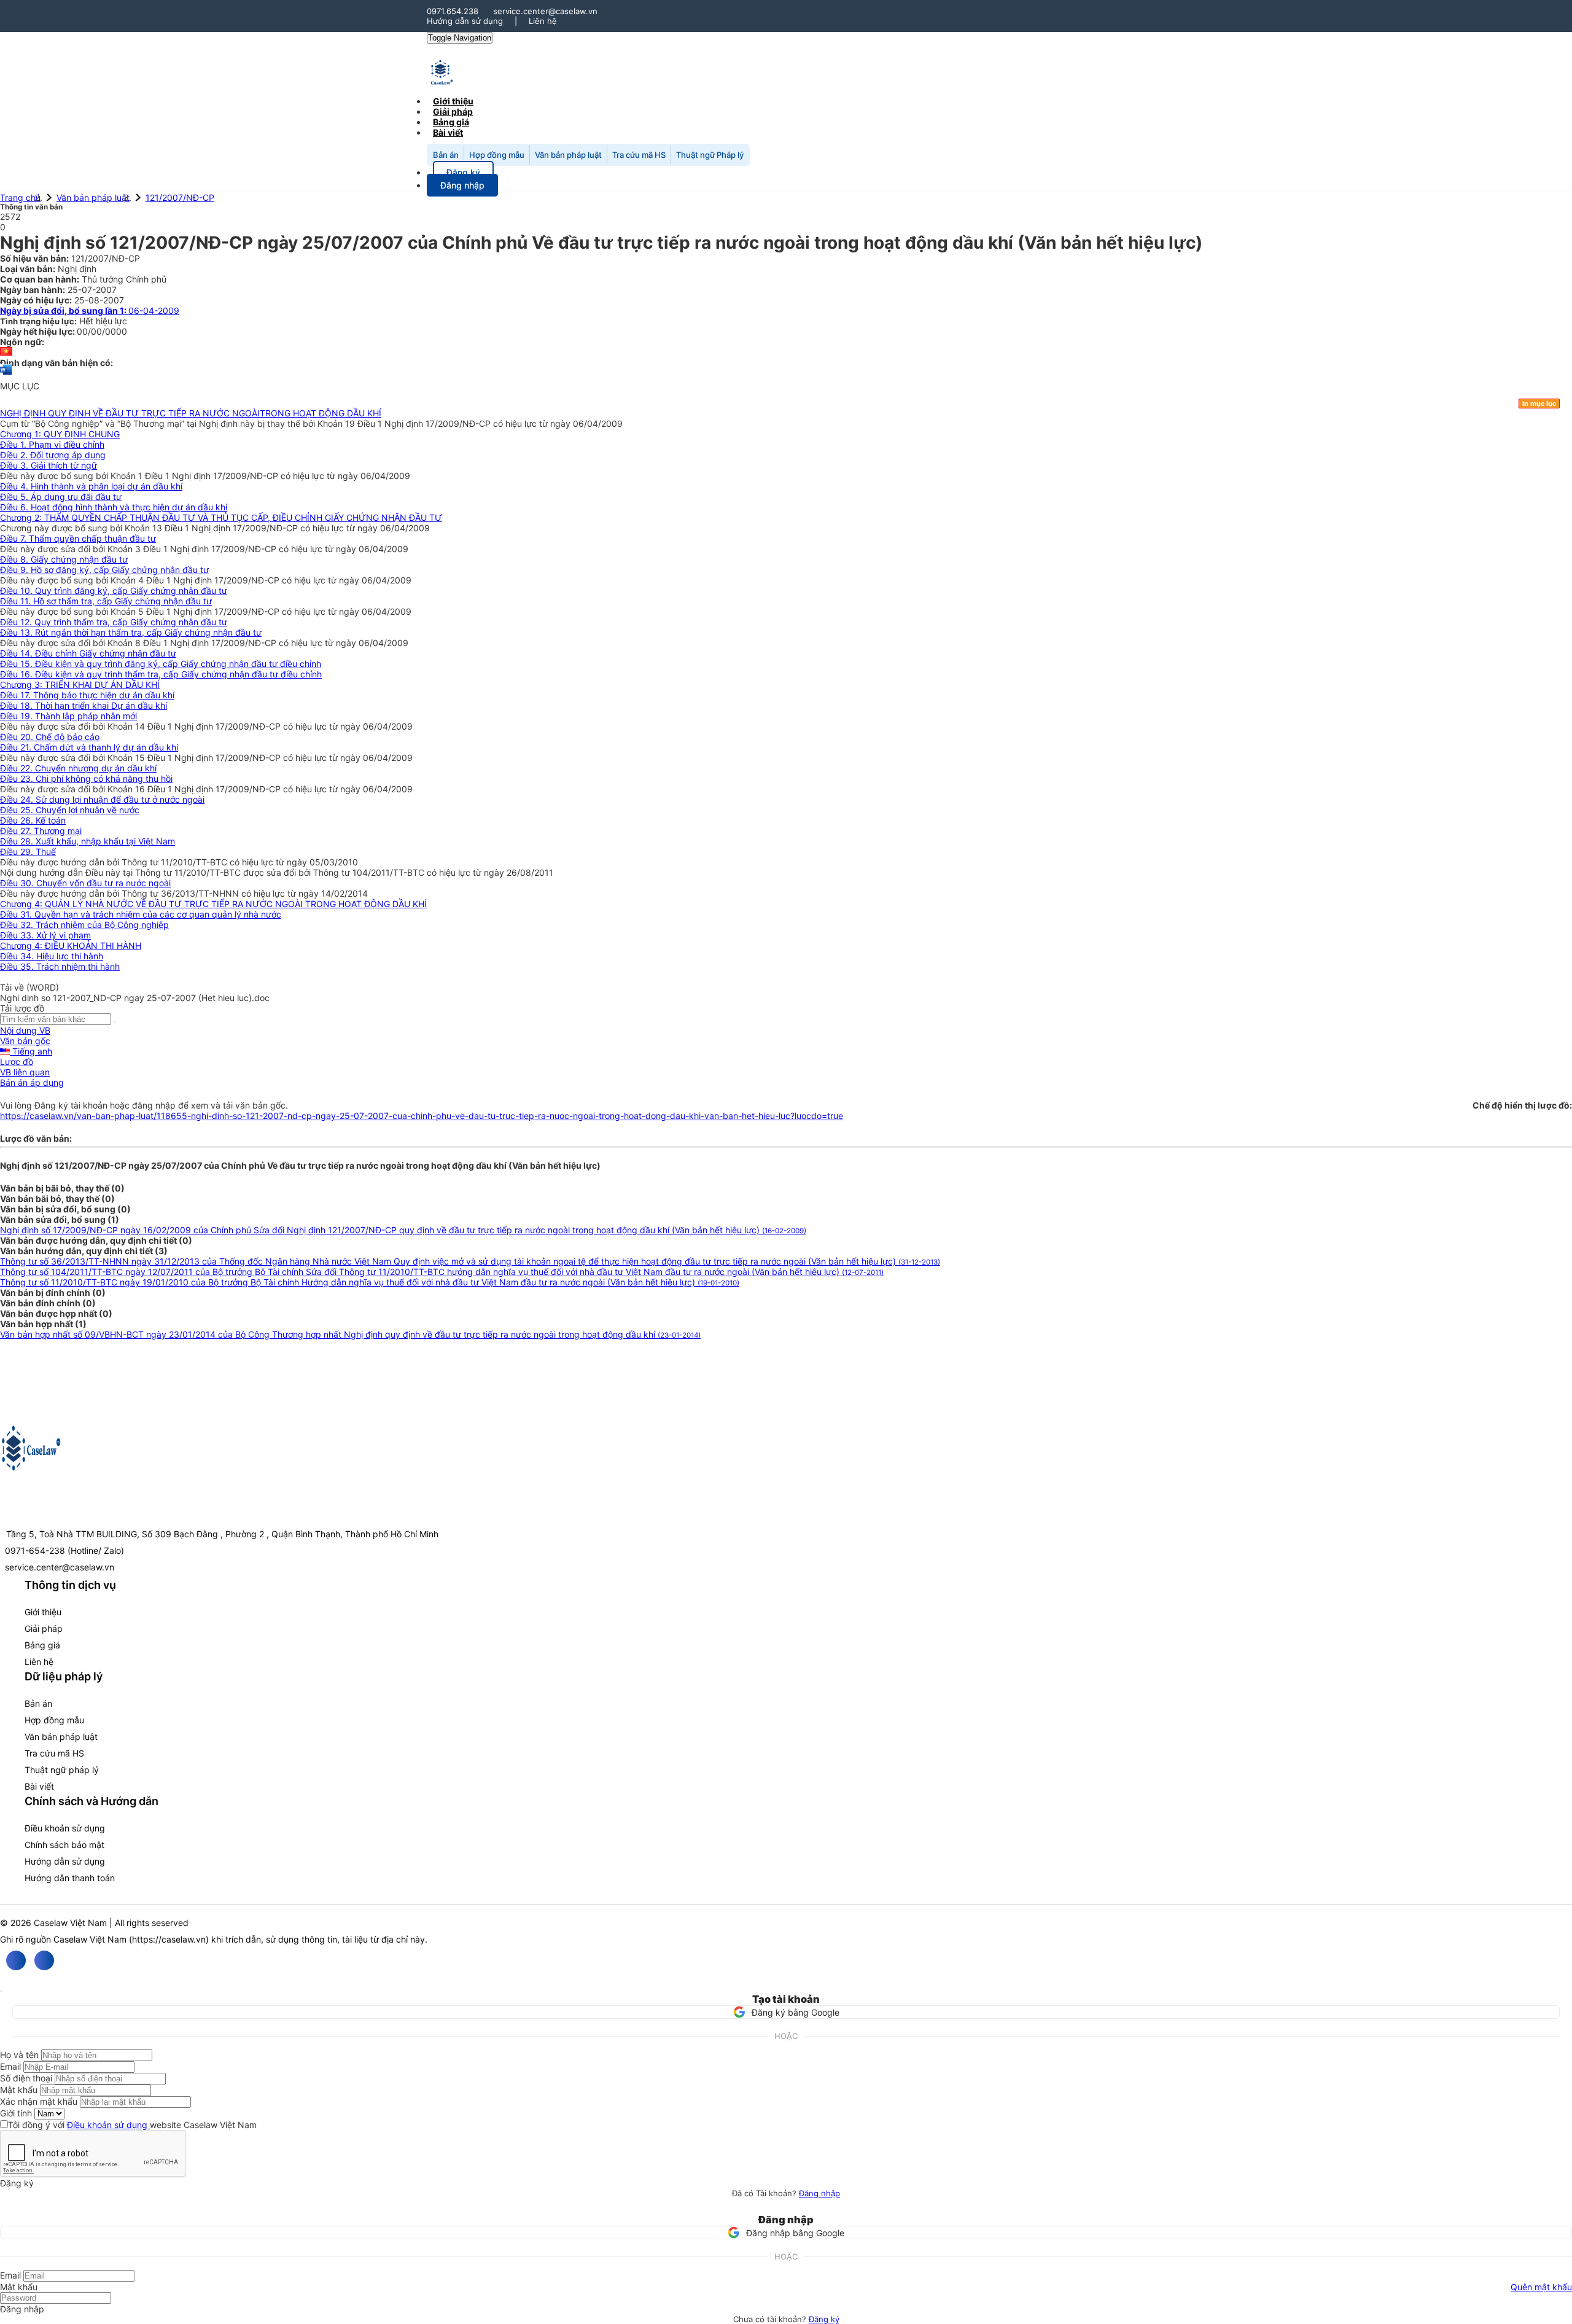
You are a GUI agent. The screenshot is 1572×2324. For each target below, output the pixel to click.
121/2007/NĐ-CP (180, 197)
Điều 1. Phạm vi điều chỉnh (52, 444)
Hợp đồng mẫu (497, 155)
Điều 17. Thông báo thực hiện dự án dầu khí (87, 695)
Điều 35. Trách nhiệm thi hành (60, 966)
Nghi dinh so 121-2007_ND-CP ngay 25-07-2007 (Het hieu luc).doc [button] (135, 998)
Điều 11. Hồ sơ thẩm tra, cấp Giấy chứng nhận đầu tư (106, 601)
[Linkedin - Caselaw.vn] (44, 1960)
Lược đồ (17, 1062)
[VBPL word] (6, 376)
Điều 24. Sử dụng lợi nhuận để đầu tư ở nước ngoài (102, 799)
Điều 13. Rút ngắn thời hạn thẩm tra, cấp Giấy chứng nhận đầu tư (131, 632)
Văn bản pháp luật (568, 155)
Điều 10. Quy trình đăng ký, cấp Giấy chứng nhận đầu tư (114, 591)
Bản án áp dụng (32, 1082)
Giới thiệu (43, 1612)
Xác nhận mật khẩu (39, 2101)
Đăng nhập (819, 2193)
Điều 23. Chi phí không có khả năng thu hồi (86, 778)
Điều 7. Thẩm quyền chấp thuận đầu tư (78, 538)
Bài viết (448, 132)
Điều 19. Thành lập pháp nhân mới (68, 716)
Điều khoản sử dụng (65, 1828)
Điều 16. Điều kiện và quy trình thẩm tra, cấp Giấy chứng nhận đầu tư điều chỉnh (161, 674)
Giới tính (16, 2113)
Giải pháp (44, 1628)
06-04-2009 (90, 310)
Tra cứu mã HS (639, 155)
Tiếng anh (31, 1051)
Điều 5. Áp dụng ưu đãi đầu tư (61, 497)
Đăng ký (824, 2319)
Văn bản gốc (25, 1041)
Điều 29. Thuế (28, 852)
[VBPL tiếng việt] (6, 352)
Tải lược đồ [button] (22, 1008)
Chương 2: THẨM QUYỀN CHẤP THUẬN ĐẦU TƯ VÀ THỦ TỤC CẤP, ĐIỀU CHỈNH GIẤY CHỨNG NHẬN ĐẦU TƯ (221, 517)
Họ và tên (19, 2055)
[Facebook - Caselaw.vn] (16, 1960)
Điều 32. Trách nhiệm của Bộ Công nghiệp (84, 925)
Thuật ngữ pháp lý (62, 1770)
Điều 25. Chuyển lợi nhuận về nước (70, 810)
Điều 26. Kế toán (33, 820)
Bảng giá (42, 1645)
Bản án (446, 155)
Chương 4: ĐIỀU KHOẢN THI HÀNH (71, 946)
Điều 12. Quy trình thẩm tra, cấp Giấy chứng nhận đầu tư (114, 622)
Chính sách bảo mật (64, 1845)
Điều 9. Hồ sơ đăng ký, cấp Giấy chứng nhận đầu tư (104, 570)
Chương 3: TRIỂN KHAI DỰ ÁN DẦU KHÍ (80, 684)
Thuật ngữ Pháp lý (710, 155)
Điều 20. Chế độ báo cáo (50, 737)
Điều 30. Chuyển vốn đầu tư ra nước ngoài (85, 883)
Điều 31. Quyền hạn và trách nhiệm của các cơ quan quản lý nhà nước (141, 914)
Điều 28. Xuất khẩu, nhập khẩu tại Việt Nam (88, 841)
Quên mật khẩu (1541, 2287)
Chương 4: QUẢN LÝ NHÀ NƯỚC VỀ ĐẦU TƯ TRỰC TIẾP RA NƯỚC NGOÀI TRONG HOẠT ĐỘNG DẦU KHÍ (213, 904)
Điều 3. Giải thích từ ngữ (49, 465)
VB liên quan (25, 1072)
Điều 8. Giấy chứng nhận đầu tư (64, 559)
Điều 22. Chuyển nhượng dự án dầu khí (78, 768)
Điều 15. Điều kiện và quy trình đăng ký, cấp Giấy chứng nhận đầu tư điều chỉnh (161, 664)
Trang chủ (20, 197)
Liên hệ (543, 21)
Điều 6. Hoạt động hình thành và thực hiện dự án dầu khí (114, 507)
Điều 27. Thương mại (41, 831)
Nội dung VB (25, 1030)
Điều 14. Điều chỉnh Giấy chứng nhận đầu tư (88, 653)
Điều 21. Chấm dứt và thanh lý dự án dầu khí (89, 747)
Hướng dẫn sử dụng (465, 21)
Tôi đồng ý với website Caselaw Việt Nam (132, 2125)
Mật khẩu (19, 2090)
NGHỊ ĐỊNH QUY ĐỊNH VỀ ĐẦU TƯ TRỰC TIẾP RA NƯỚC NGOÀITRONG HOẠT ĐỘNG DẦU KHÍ (191, 413)
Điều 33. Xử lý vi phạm (45, 935)
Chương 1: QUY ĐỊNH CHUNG (60, 434)
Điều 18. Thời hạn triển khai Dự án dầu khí (84, 705)
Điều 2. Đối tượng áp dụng (53, 455)
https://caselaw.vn (169, 1939)
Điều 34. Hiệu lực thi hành (52, 956)
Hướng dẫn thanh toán (70, 1878)
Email (10, 2066)
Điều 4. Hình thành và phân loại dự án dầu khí (91, 486)
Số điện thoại (26, 2078)
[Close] (1, 1991)
